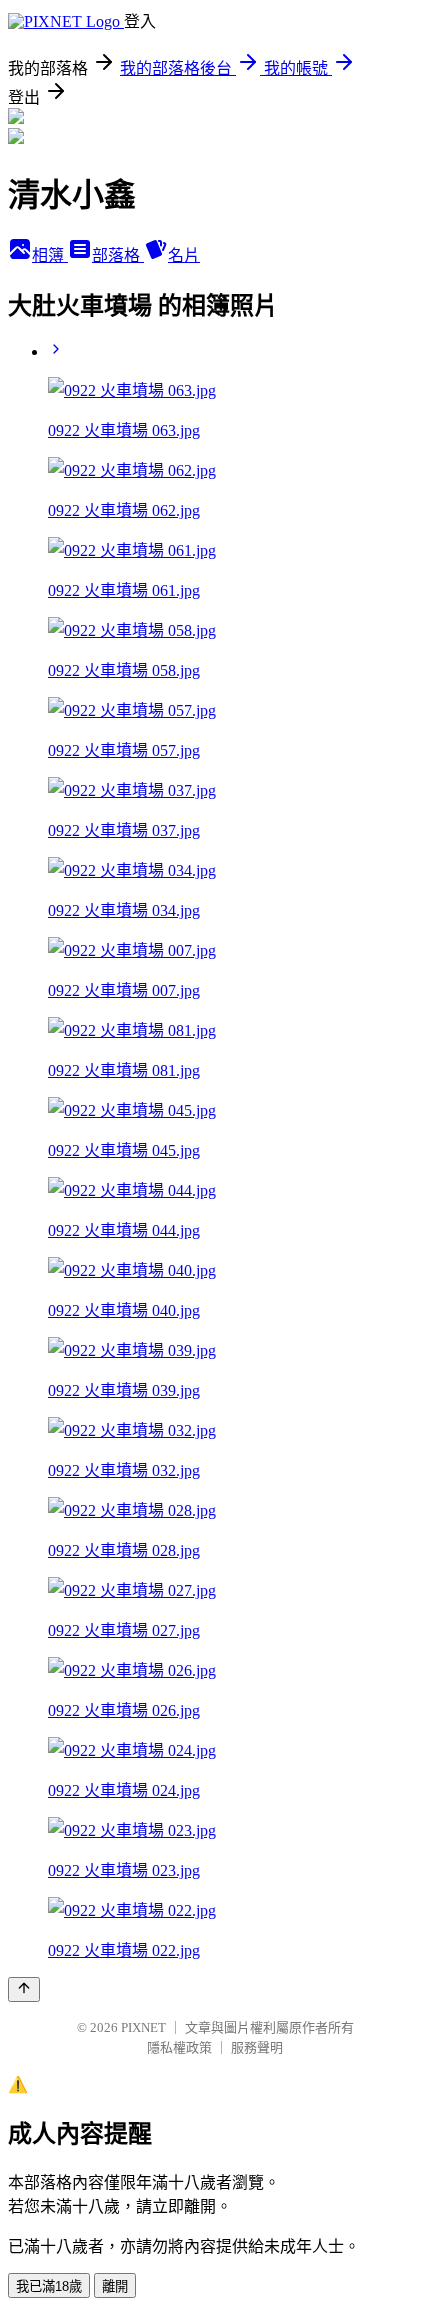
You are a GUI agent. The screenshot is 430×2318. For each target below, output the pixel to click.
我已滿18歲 (49, 2286)
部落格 (118, 255)
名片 (184, 255)
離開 (115, 2286)
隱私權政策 (179, 2047)
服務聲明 (257, 2047)
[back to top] (24, 1989)
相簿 (50, 255)
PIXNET (143, 2027)
